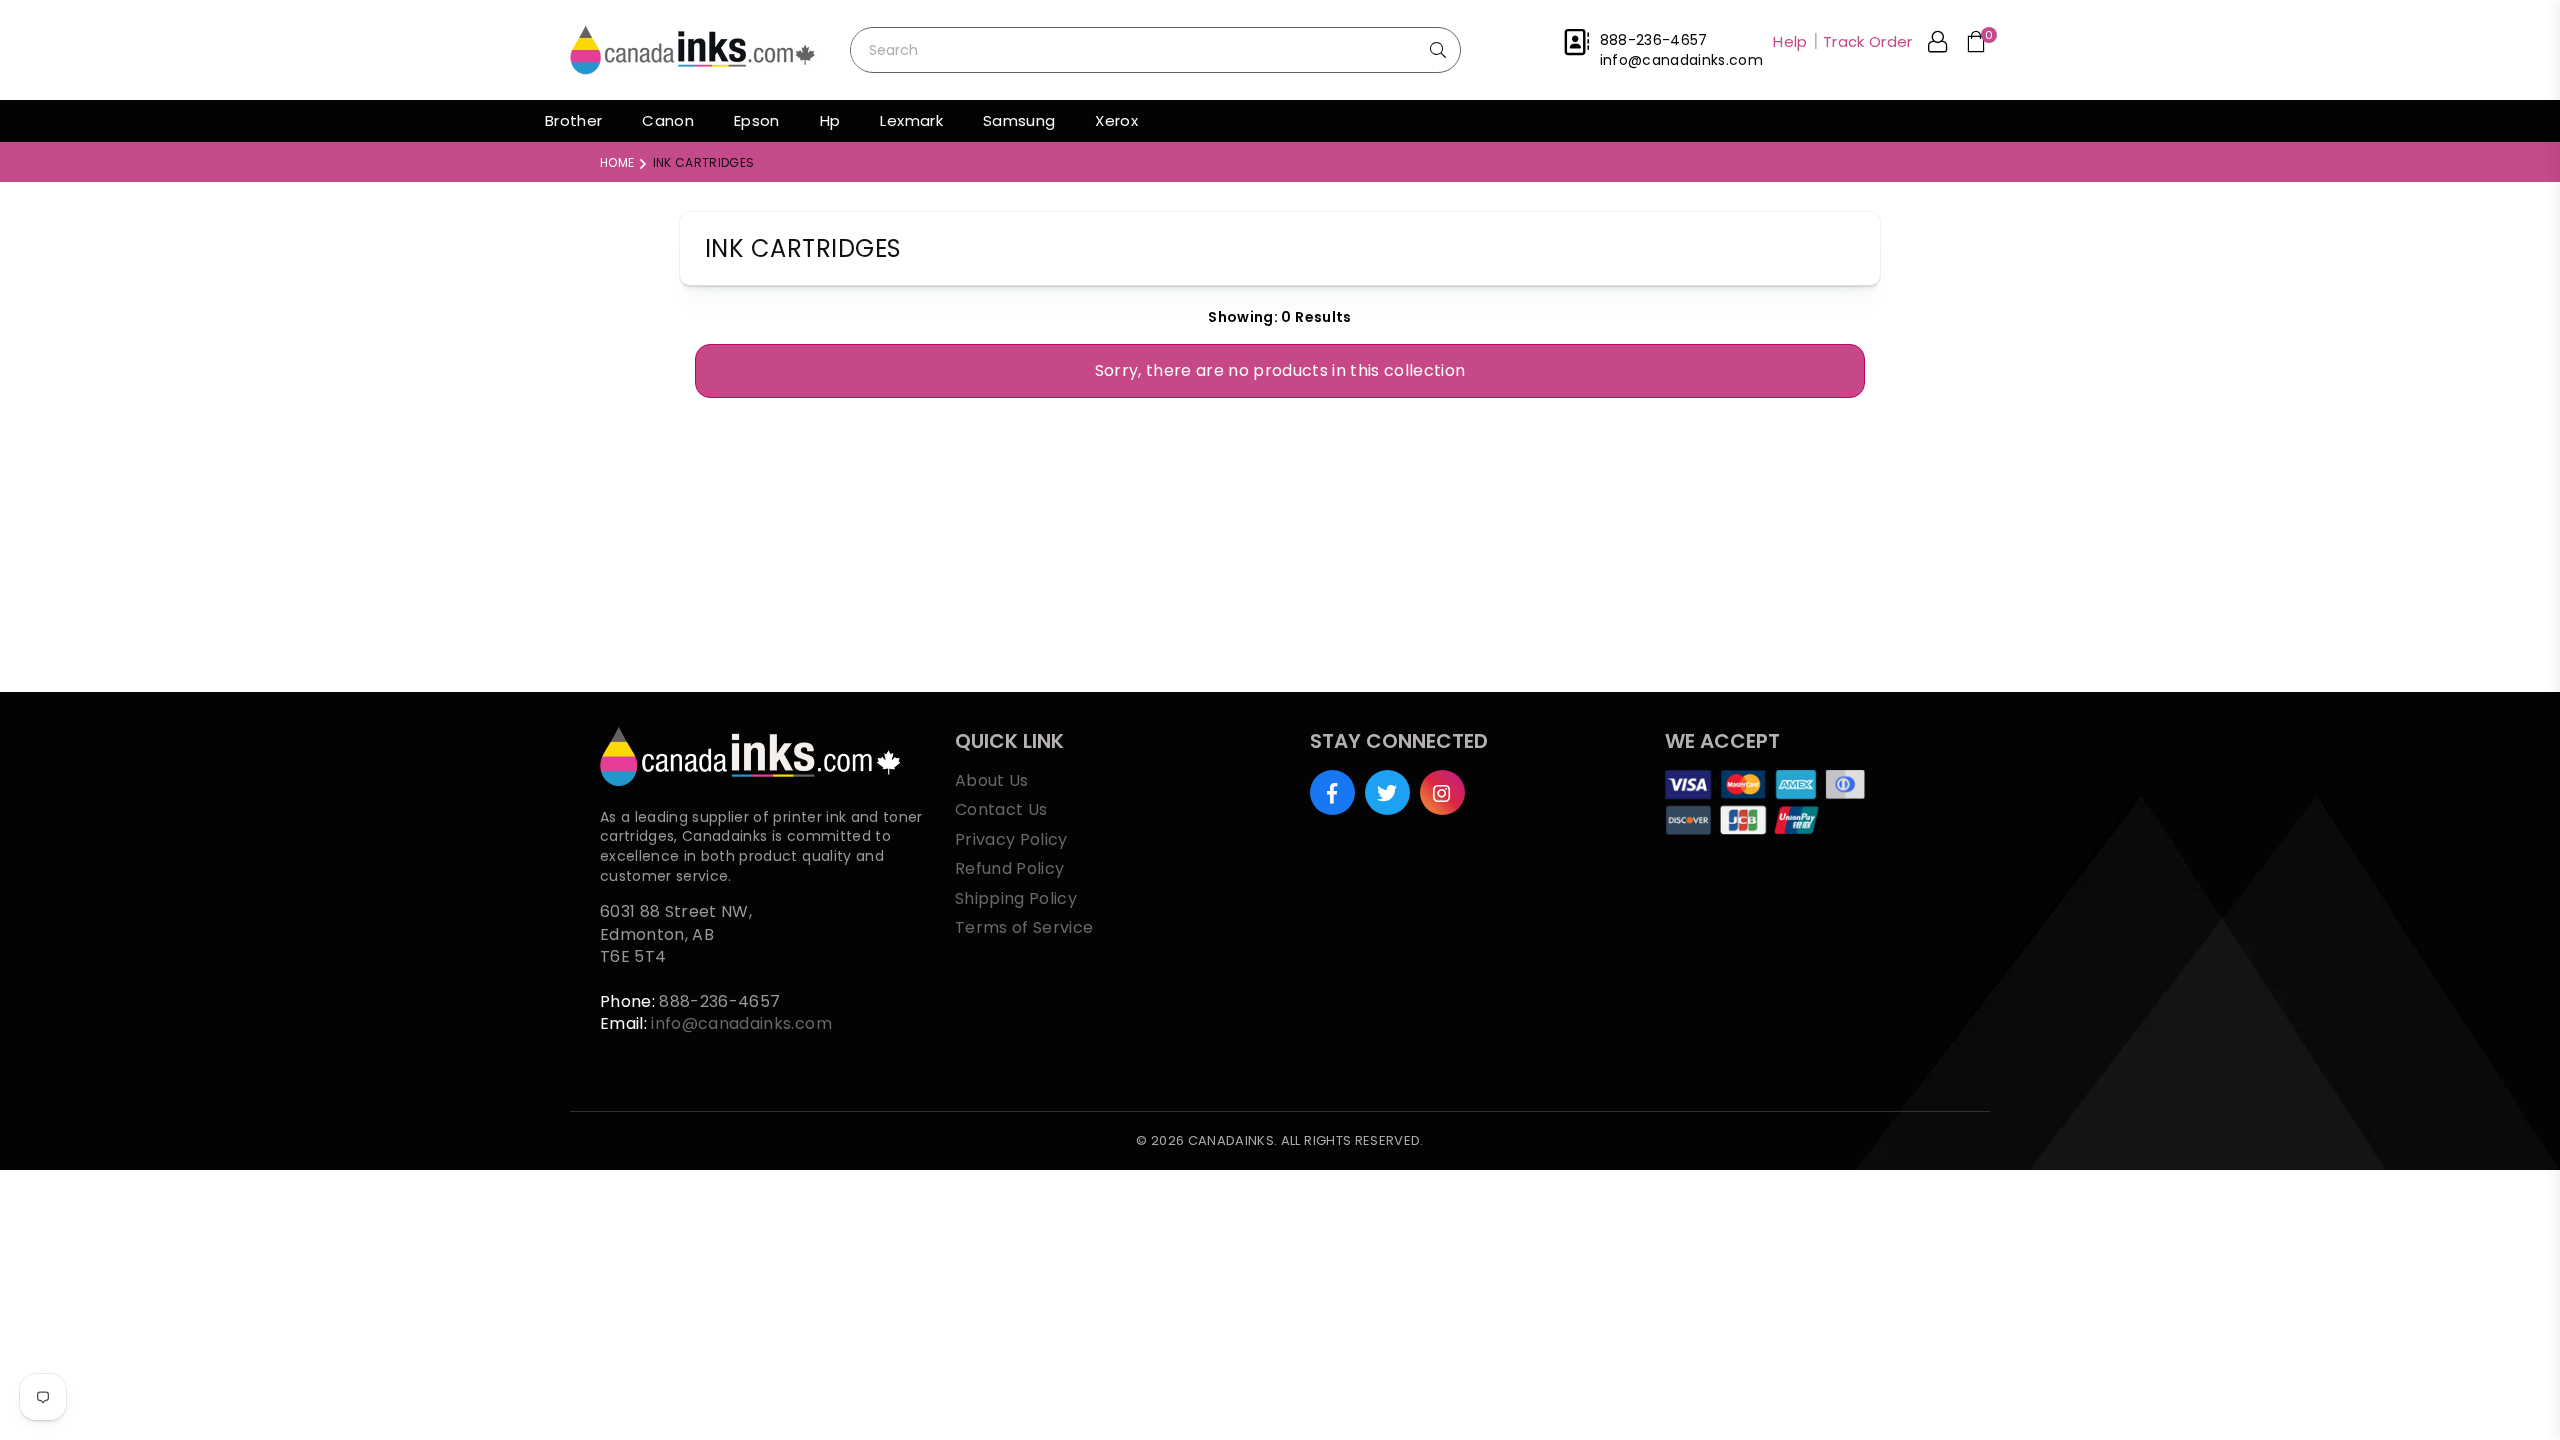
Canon (668, 120)
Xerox (1116, 120)
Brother (573, 120)
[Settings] (1937, 45)
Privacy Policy (1011, 839)
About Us (992, 780)
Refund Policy (1009, 868)
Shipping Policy (1016, 898)
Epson (757, 120)
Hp (830, 120)
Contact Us (1001, 809)
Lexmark (911, 120)
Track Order (1868, 41)
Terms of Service (1024, 927)
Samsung (1019, 120)
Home (617, 163)
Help (1790, 41)
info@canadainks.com (741, 1023)
